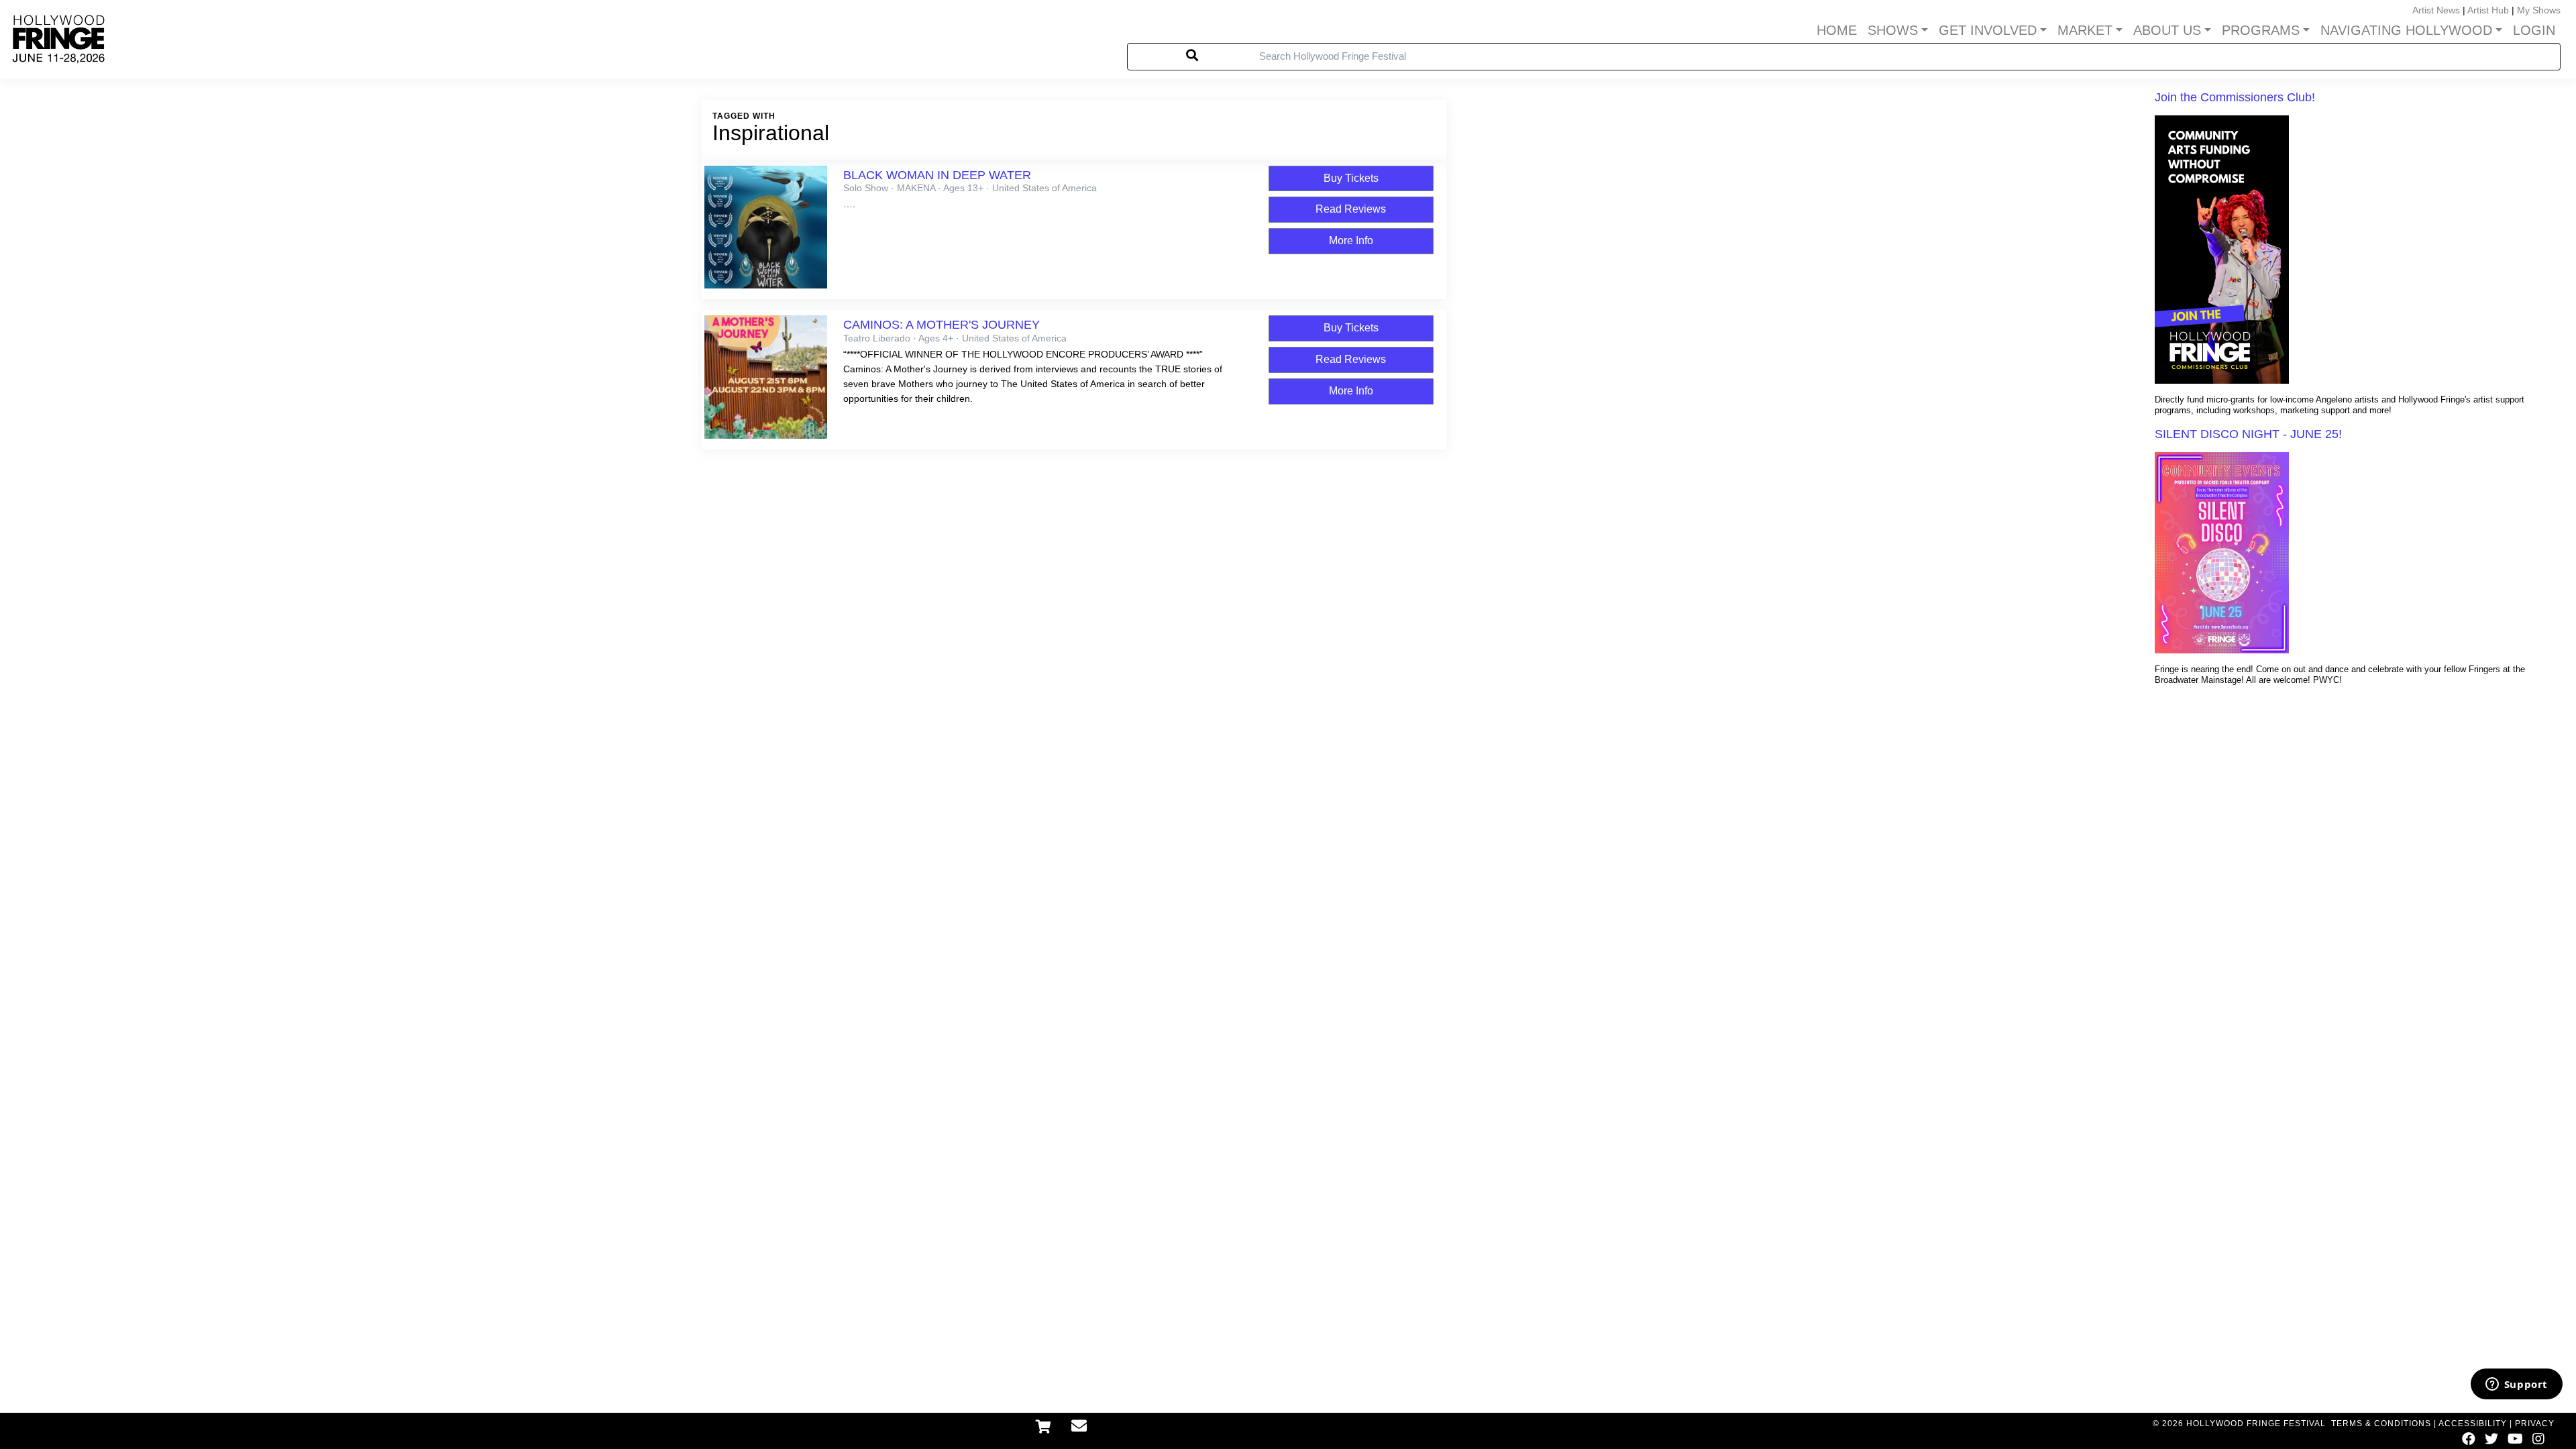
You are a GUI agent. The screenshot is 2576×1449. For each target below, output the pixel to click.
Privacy (2535, 1424)
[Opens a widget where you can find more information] (2516, 1385)
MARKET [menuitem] (2085, 30)
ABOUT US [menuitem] (2167, 30)
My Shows (2539, 10)
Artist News (2436, 10)
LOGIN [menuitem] (2534, 30)
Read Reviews (1351, 209)
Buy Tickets (1351, 178)
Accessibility (2473, 1424)
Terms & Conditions (2381, 1424)
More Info (1351, 240)
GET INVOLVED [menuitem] (1988, 30)
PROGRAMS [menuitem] (2261, 30)
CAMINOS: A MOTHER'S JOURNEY (942, 325)
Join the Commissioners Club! (2235, 97)
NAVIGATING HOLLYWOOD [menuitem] (2406, 30)
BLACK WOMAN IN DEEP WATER (937, 175)
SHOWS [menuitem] (1893, 30)
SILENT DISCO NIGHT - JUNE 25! (2248, 434)
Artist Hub (2488, 10)
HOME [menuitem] (1837, 30)
